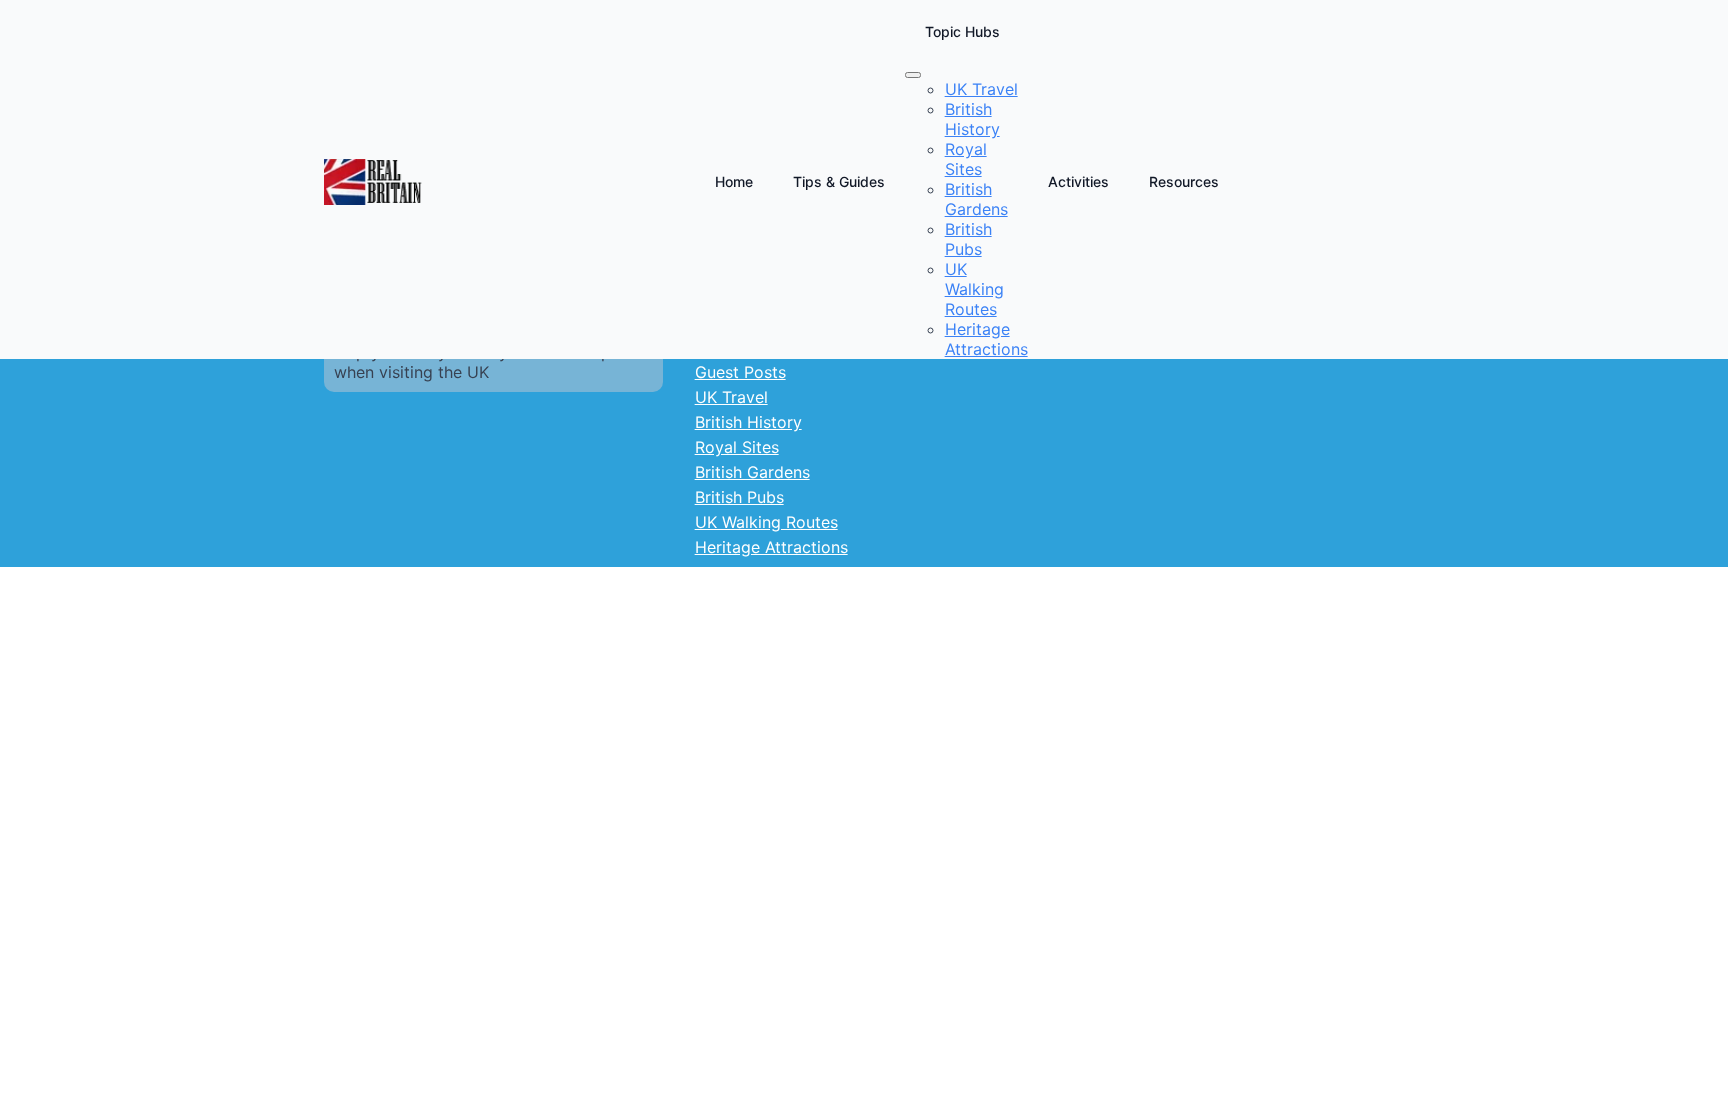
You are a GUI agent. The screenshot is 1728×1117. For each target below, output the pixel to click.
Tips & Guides (839, 181)
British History (748, 422)
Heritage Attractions (771, 547)
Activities (1078, 181)
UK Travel (731, 397)
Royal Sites (737, 447)
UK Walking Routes (766, 522)
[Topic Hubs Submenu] (913, 75)
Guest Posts (740, 372)
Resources (1184, 181)
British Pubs (739, 497)
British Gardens (752, 472)
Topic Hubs (962, 31)
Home (734, 181)
